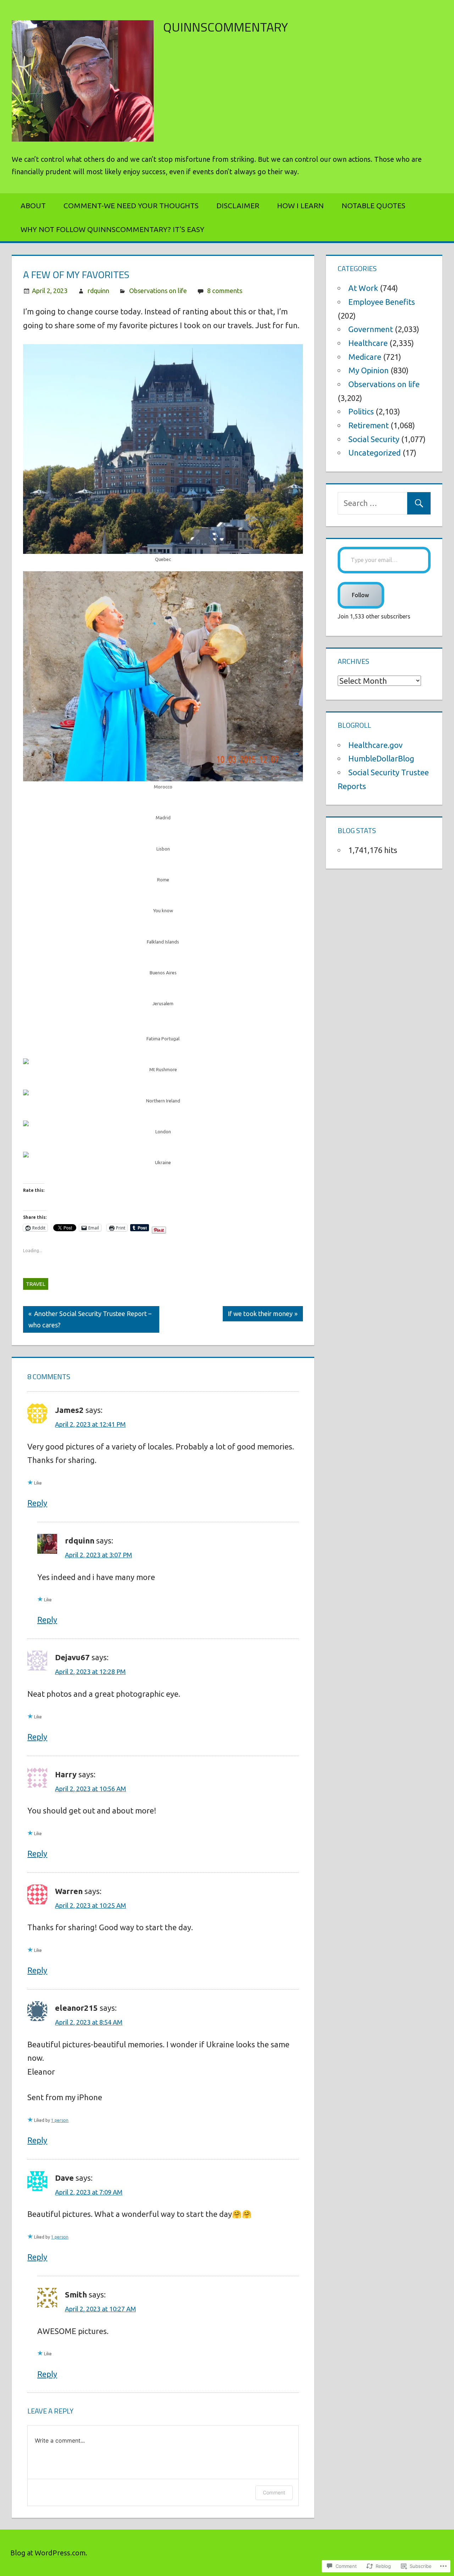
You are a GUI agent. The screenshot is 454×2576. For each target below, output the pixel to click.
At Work (363, 288)
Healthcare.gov (375, 745)
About (33, 206)
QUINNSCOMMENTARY (226, 27)
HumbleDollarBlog (381, 758)
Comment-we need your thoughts (131, 206)
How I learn (300, 206)
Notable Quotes (373, 206)
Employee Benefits (382, 302)
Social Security (374, 439)
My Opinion (369, 370)
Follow (361, 595)
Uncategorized (375, 453)
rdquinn (98, 291)
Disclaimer (238, 206)
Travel (36, 1284)
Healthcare (368, 343)
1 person (60, 2120)
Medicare (365, 357)
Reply (37, 1503)
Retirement (369, 425)
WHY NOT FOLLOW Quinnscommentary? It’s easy (112, 229)
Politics (361, 411)
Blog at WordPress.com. (49, 2553)
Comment (274, 2492)
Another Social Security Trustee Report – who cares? (87, 1319)
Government (371, 329)
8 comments (225, 291)
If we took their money (258, 1315)
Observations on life (158, 291)
